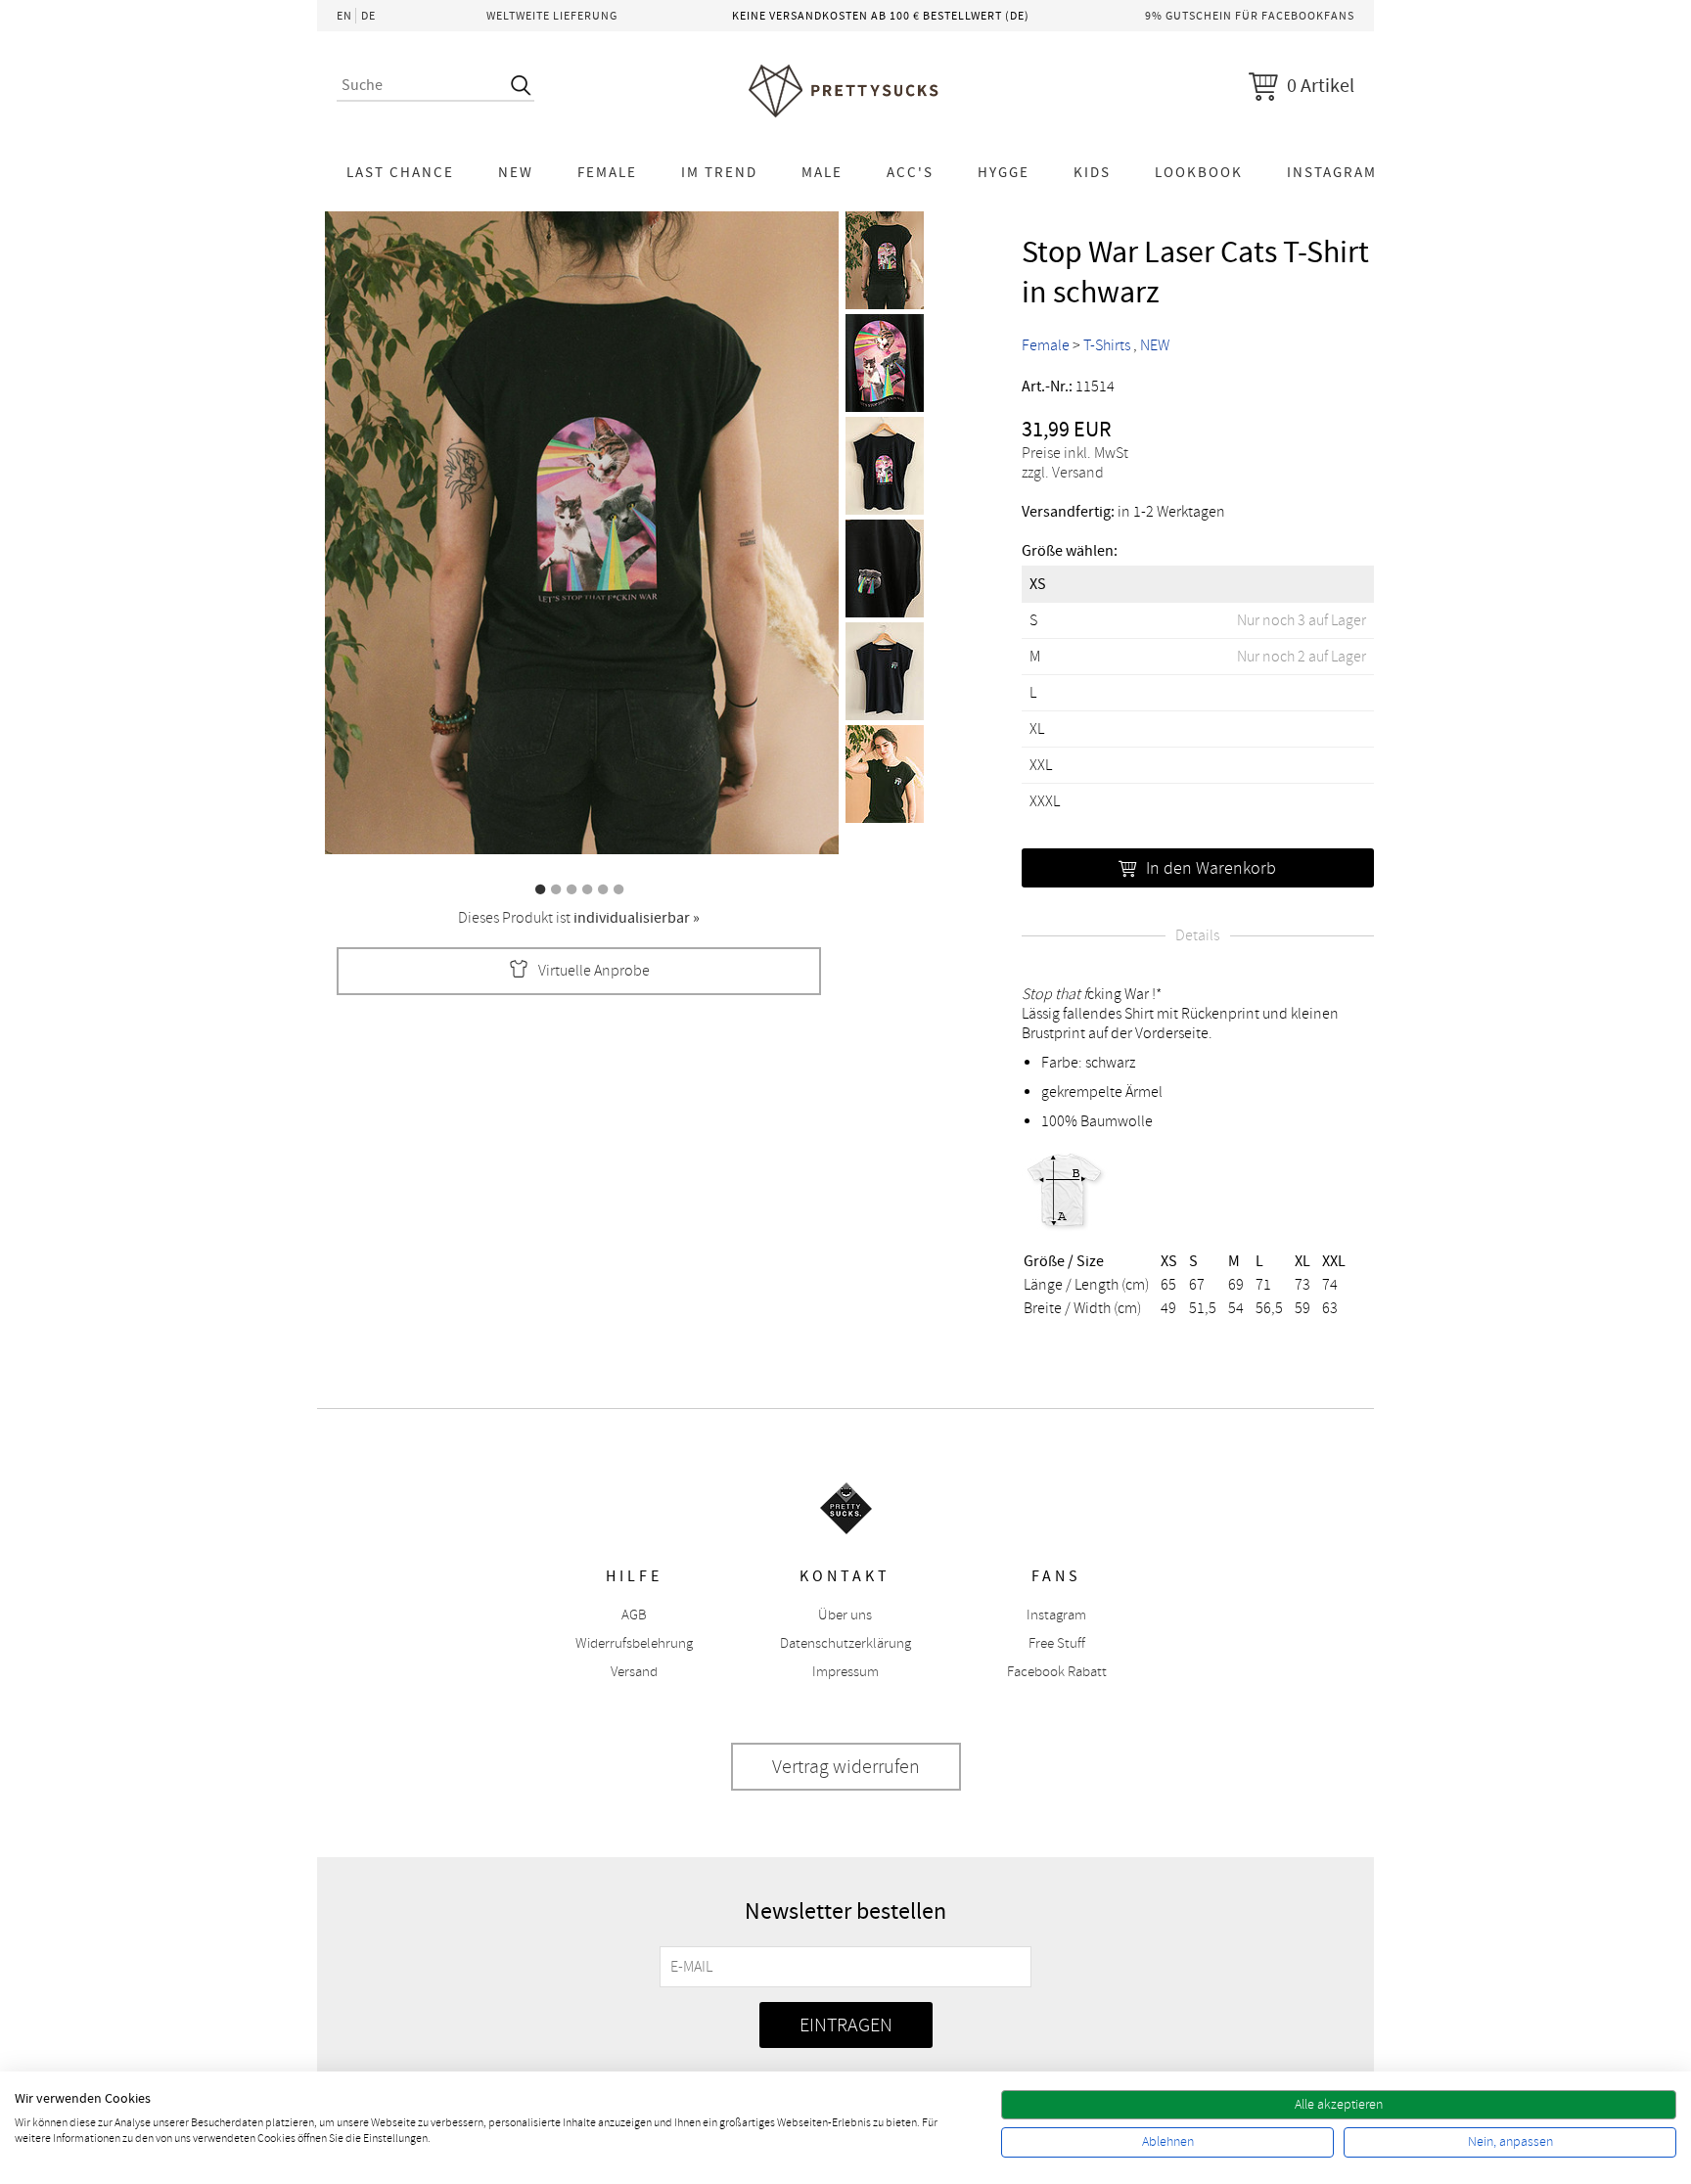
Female (607, 172)
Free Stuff (1057, 1643)
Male (822, 172)
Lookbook (1199, 172)
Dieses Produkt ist (579, 918)
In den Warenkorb (1211, 868)
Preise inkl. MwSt (1075, 453)
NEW (516, 172)
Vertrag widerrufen (846, 1767)
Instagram (1332, 172)
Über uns (845, 1615)
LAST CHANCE (400, 172)
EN (344, 16)
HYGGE (1004, 172)
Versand (634, 1672)
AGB (634, 1615)
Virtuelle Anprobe (594, 971)
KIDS (1092, 172)
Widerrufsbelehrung (634, 1643)
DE (368, 16)
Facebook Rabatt (1057, 1672)
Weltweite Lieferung (552, 16)
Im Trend (719, 172)
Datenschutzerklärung (845, 1643)
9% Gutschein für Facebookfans (1250, 16)
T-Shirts (1107, 345)
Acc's (910, 172)
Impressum (845, 1672)
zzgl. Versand (1063, 473)
